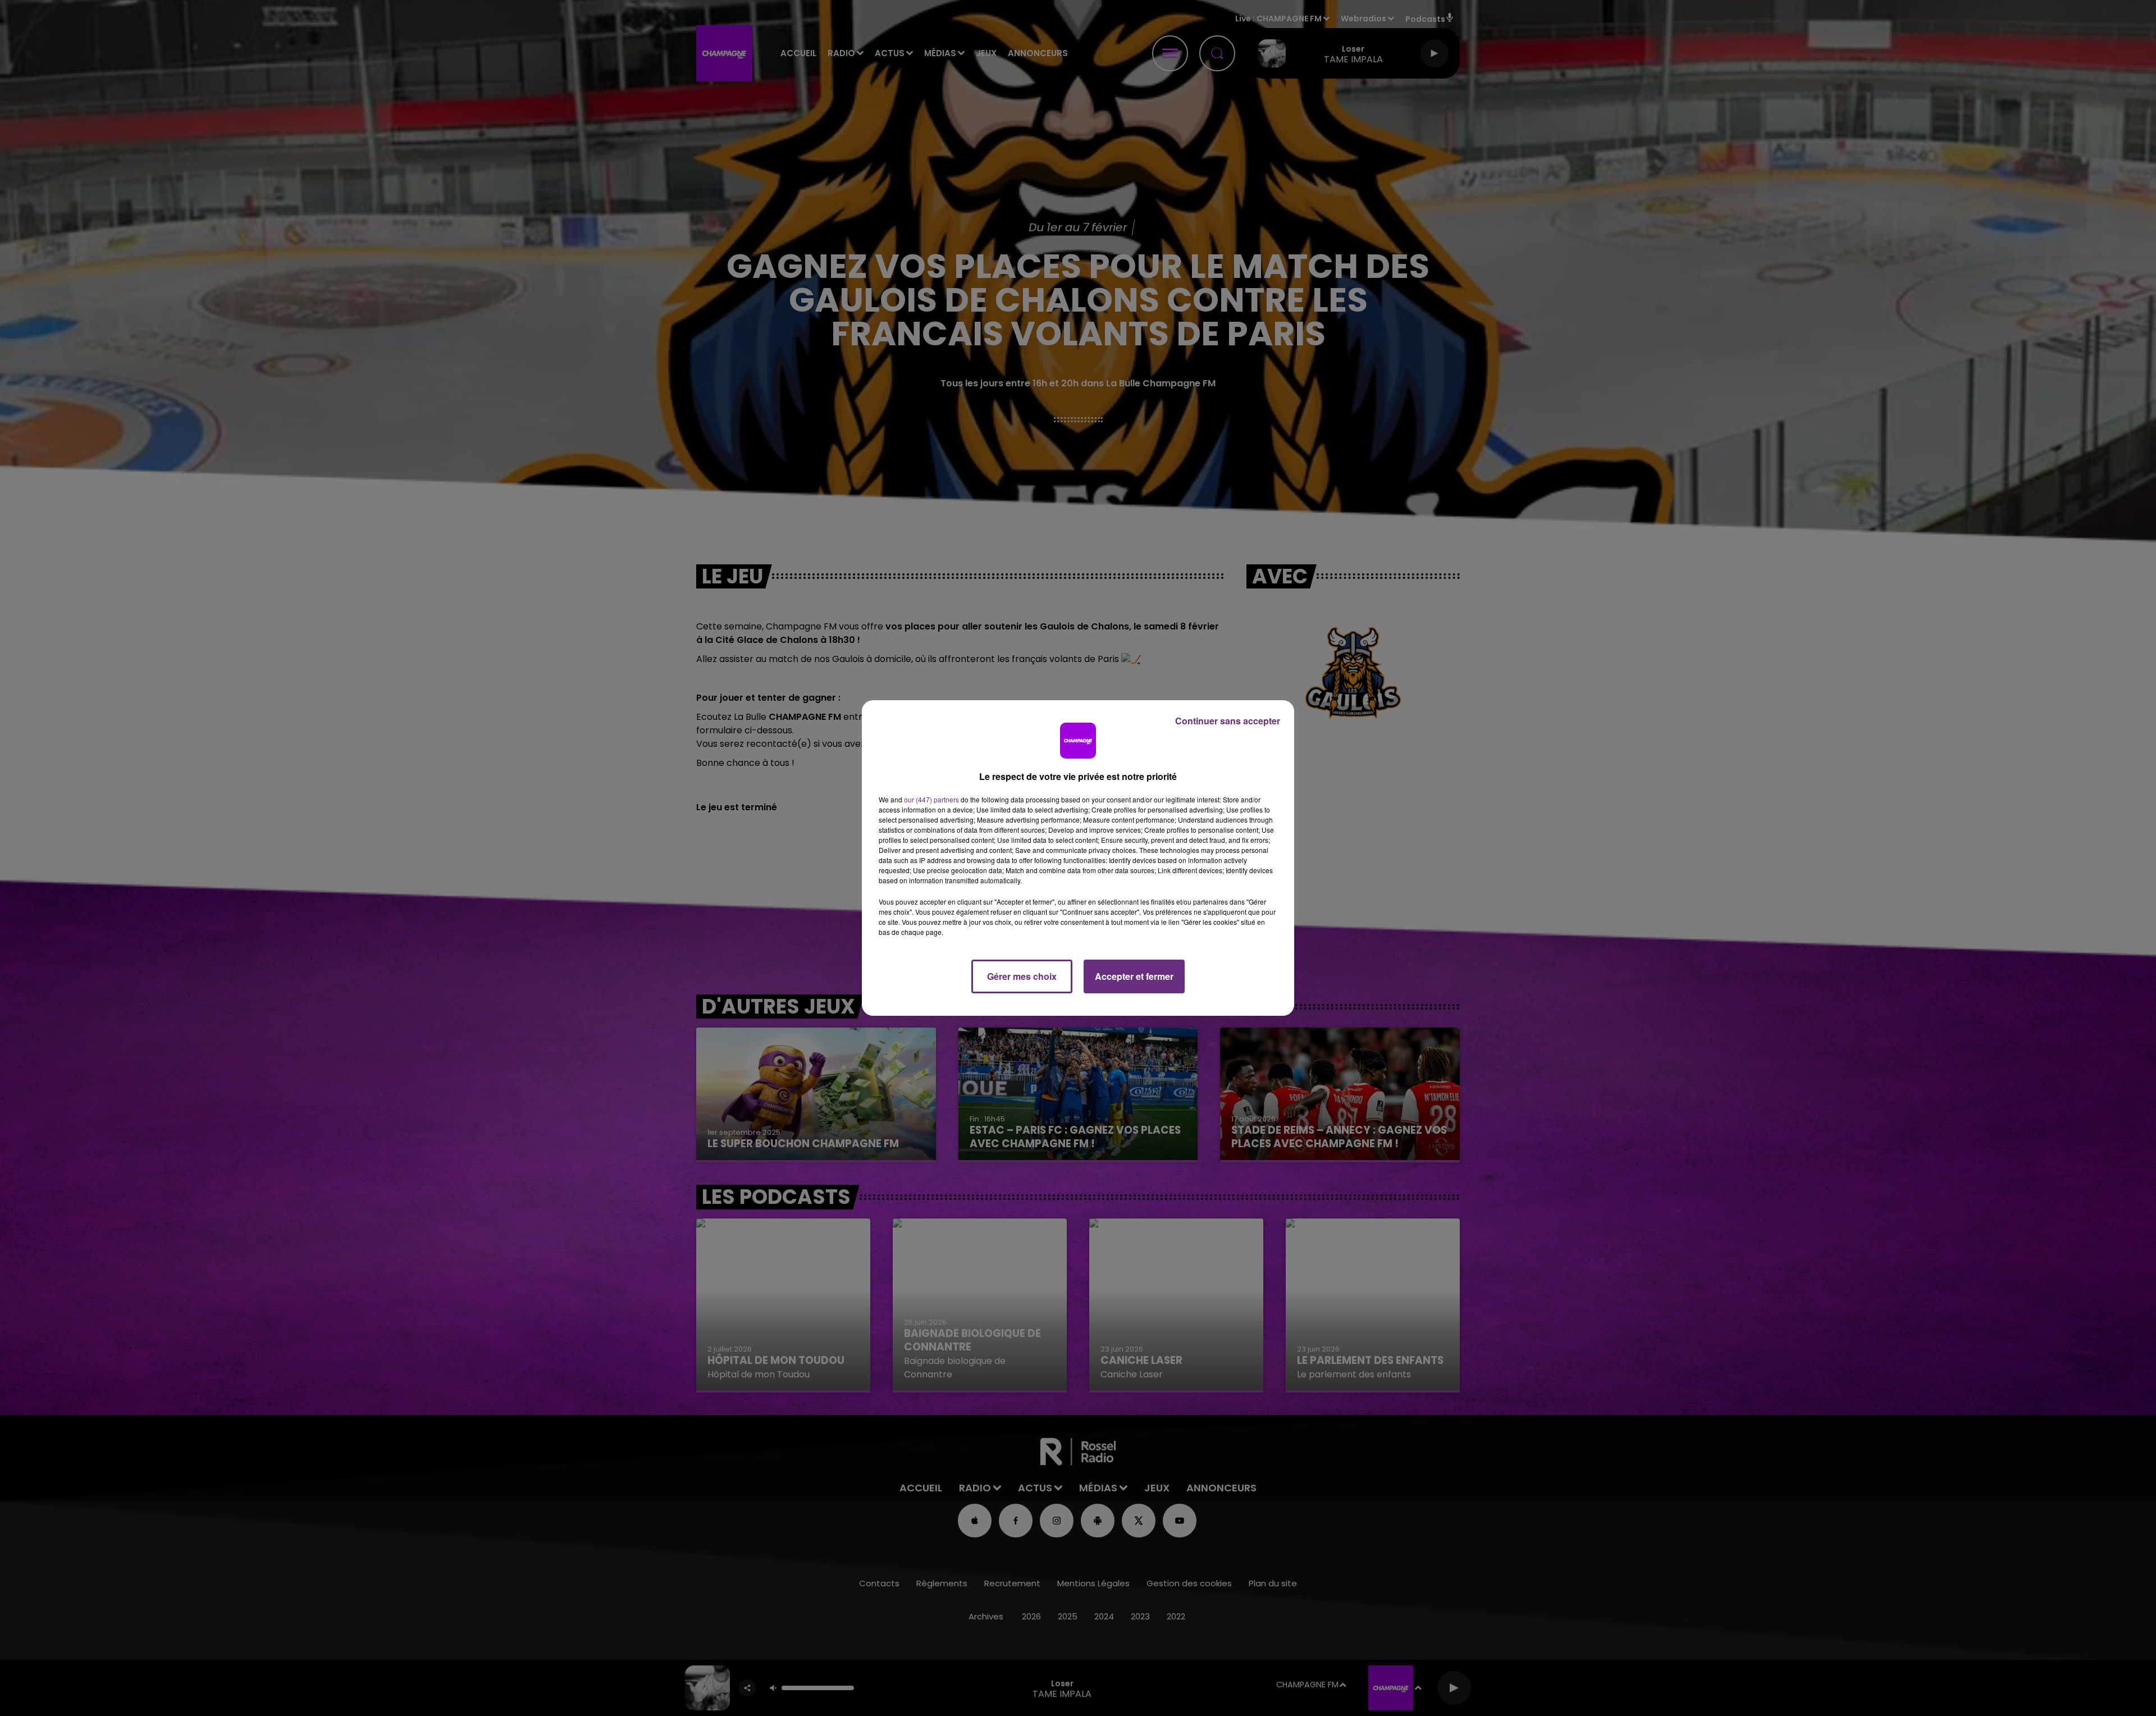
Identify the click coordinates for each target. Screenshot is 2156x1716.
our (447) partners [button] (931, 799)
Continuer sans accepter (1228, 721)
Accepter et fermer (1134, 976)
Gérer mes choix (1022, 976)
